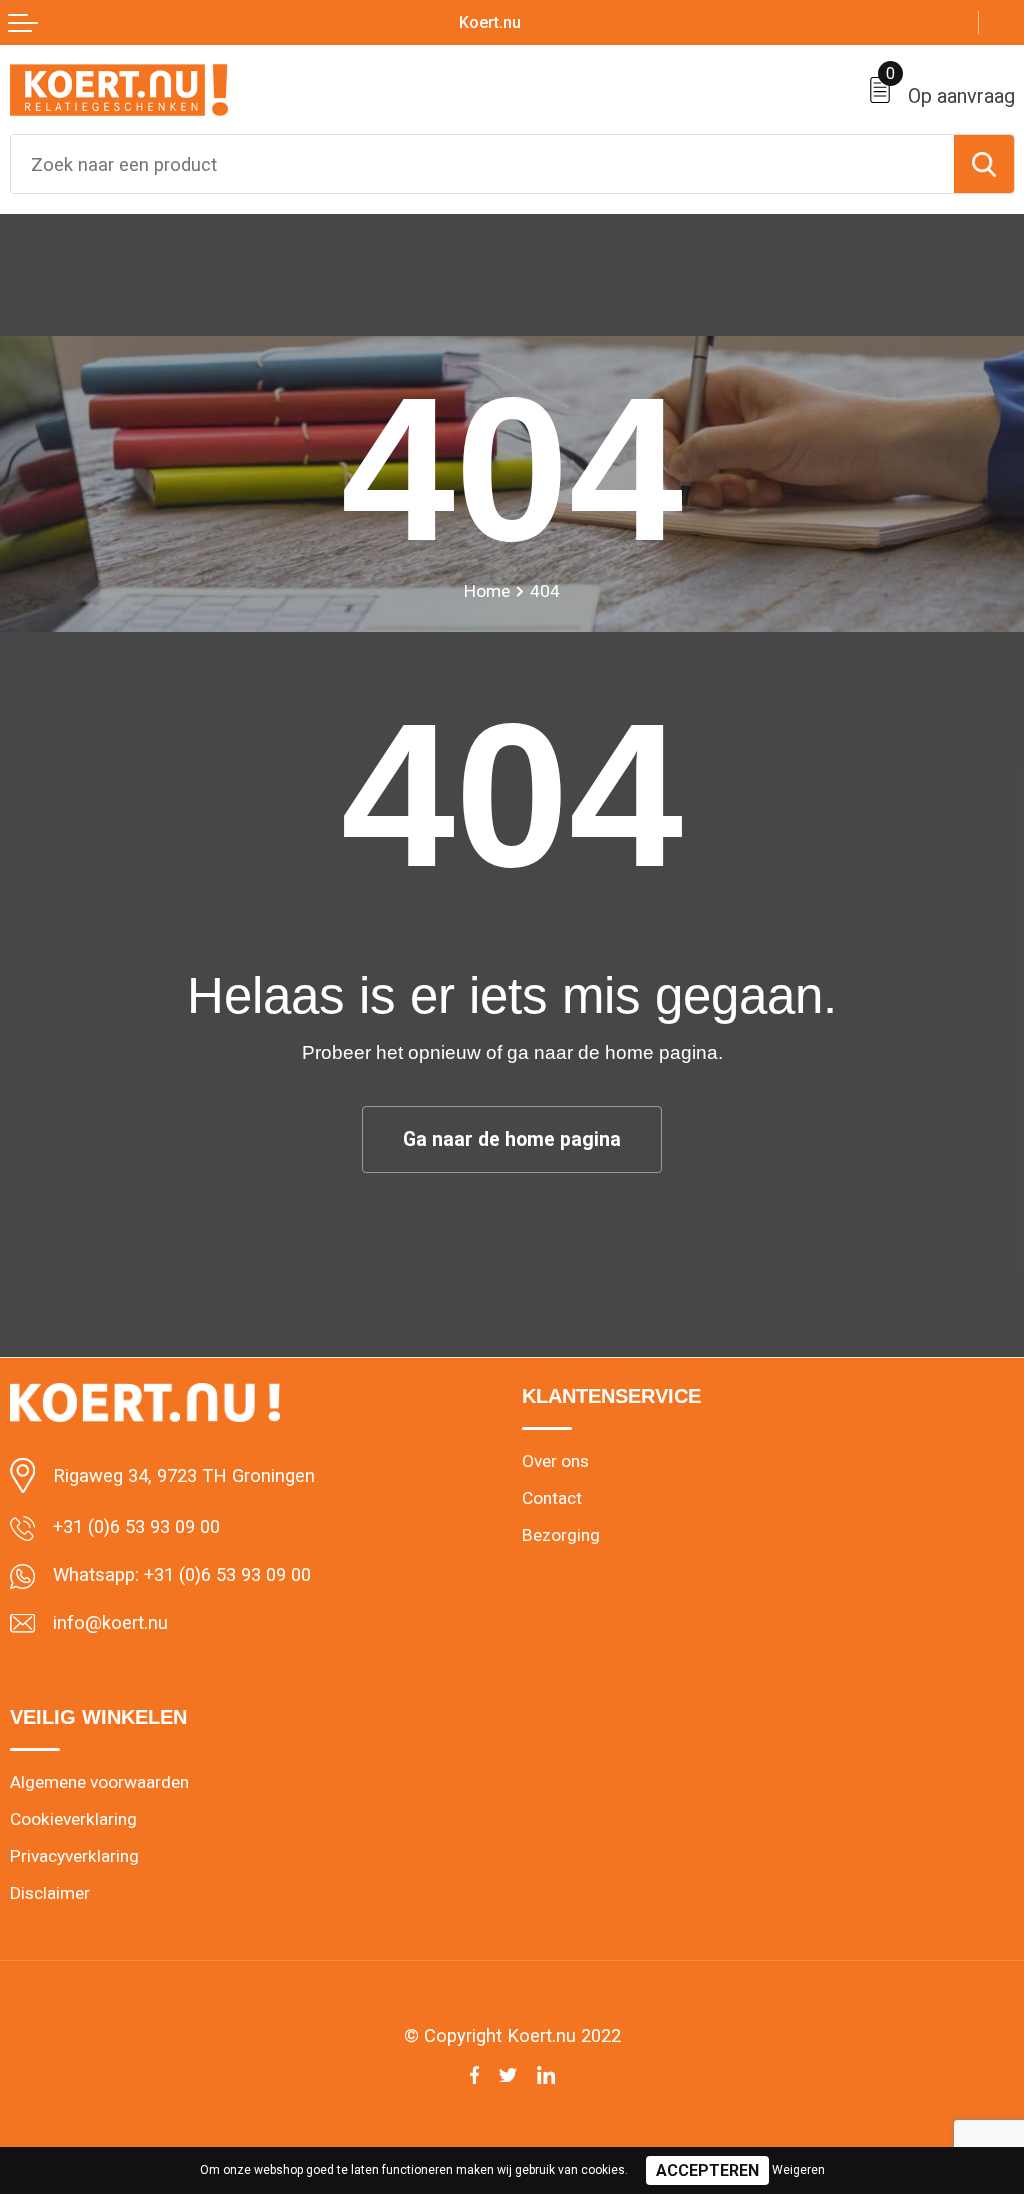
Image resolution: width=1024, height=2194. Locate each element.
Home (487, 591)
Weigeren (798, 2170)
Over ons (555, 1461)
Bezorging (561, 1535)
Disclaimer (50, 1893)
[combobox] (482, 164)
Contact (552, 1498)
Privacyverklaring (74, 1856)
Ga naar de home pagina (512, 1139)
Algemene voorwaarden (99, 1782)
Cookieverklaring (73, 1819)
